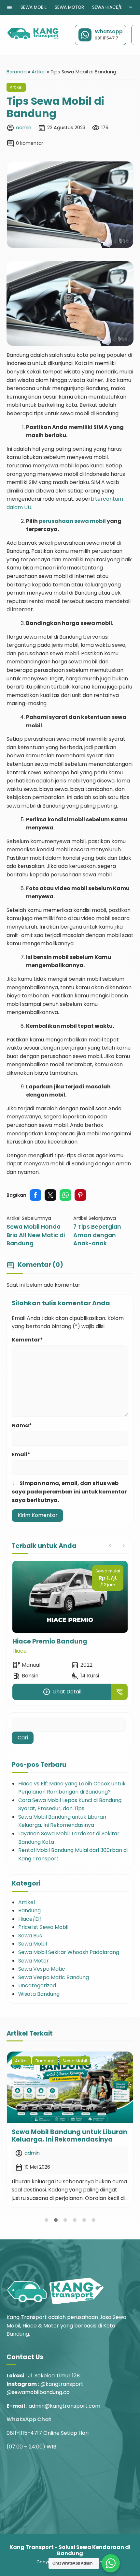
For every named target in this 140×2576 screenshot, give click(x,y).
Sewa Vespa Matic (42, 1969)
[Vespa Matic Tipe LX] (70, 1597)
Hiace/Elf (30, 1919)
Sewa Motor (69, 7)
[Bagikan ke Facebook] (35, 1195)
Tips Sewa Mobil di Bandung (55, 107)
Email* (21, 1455)
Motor (20, 1651)
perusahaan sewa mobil (72, 521)
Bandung (29, 1910)
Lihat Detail (62, 1692)
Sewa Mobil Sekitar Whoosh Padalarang (69, 1952)
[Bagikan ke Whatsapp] (65, 1195)
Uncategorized (37, 1985)
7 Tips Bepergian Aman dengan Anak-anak (97, 1235)
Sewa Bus (30, 1936)
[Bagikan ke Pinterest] (80, 1195)
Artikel (16, 87)
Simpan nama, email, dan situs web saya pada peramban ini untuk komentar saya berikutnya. (69, 1492)
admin (24, 128)
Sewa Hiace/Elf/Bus (114, 7)
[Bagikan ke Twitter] (50, 1195)
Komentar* (27, 1340)
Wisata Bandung (39, 1994)
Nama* (22, 1425)
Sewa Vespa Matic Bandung (54, 1977)
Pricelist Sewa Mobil (43, 1927)
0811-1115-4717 (24, 2433)
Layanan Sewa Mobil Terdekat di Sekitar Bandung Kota (65, 2136)
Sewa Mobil (34, 7)
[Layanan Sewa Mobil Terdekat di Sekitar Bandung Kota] (70, 2087)
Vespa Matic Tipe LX (45, 1641)
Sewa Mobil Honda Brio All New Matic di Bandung (36, 1235)
